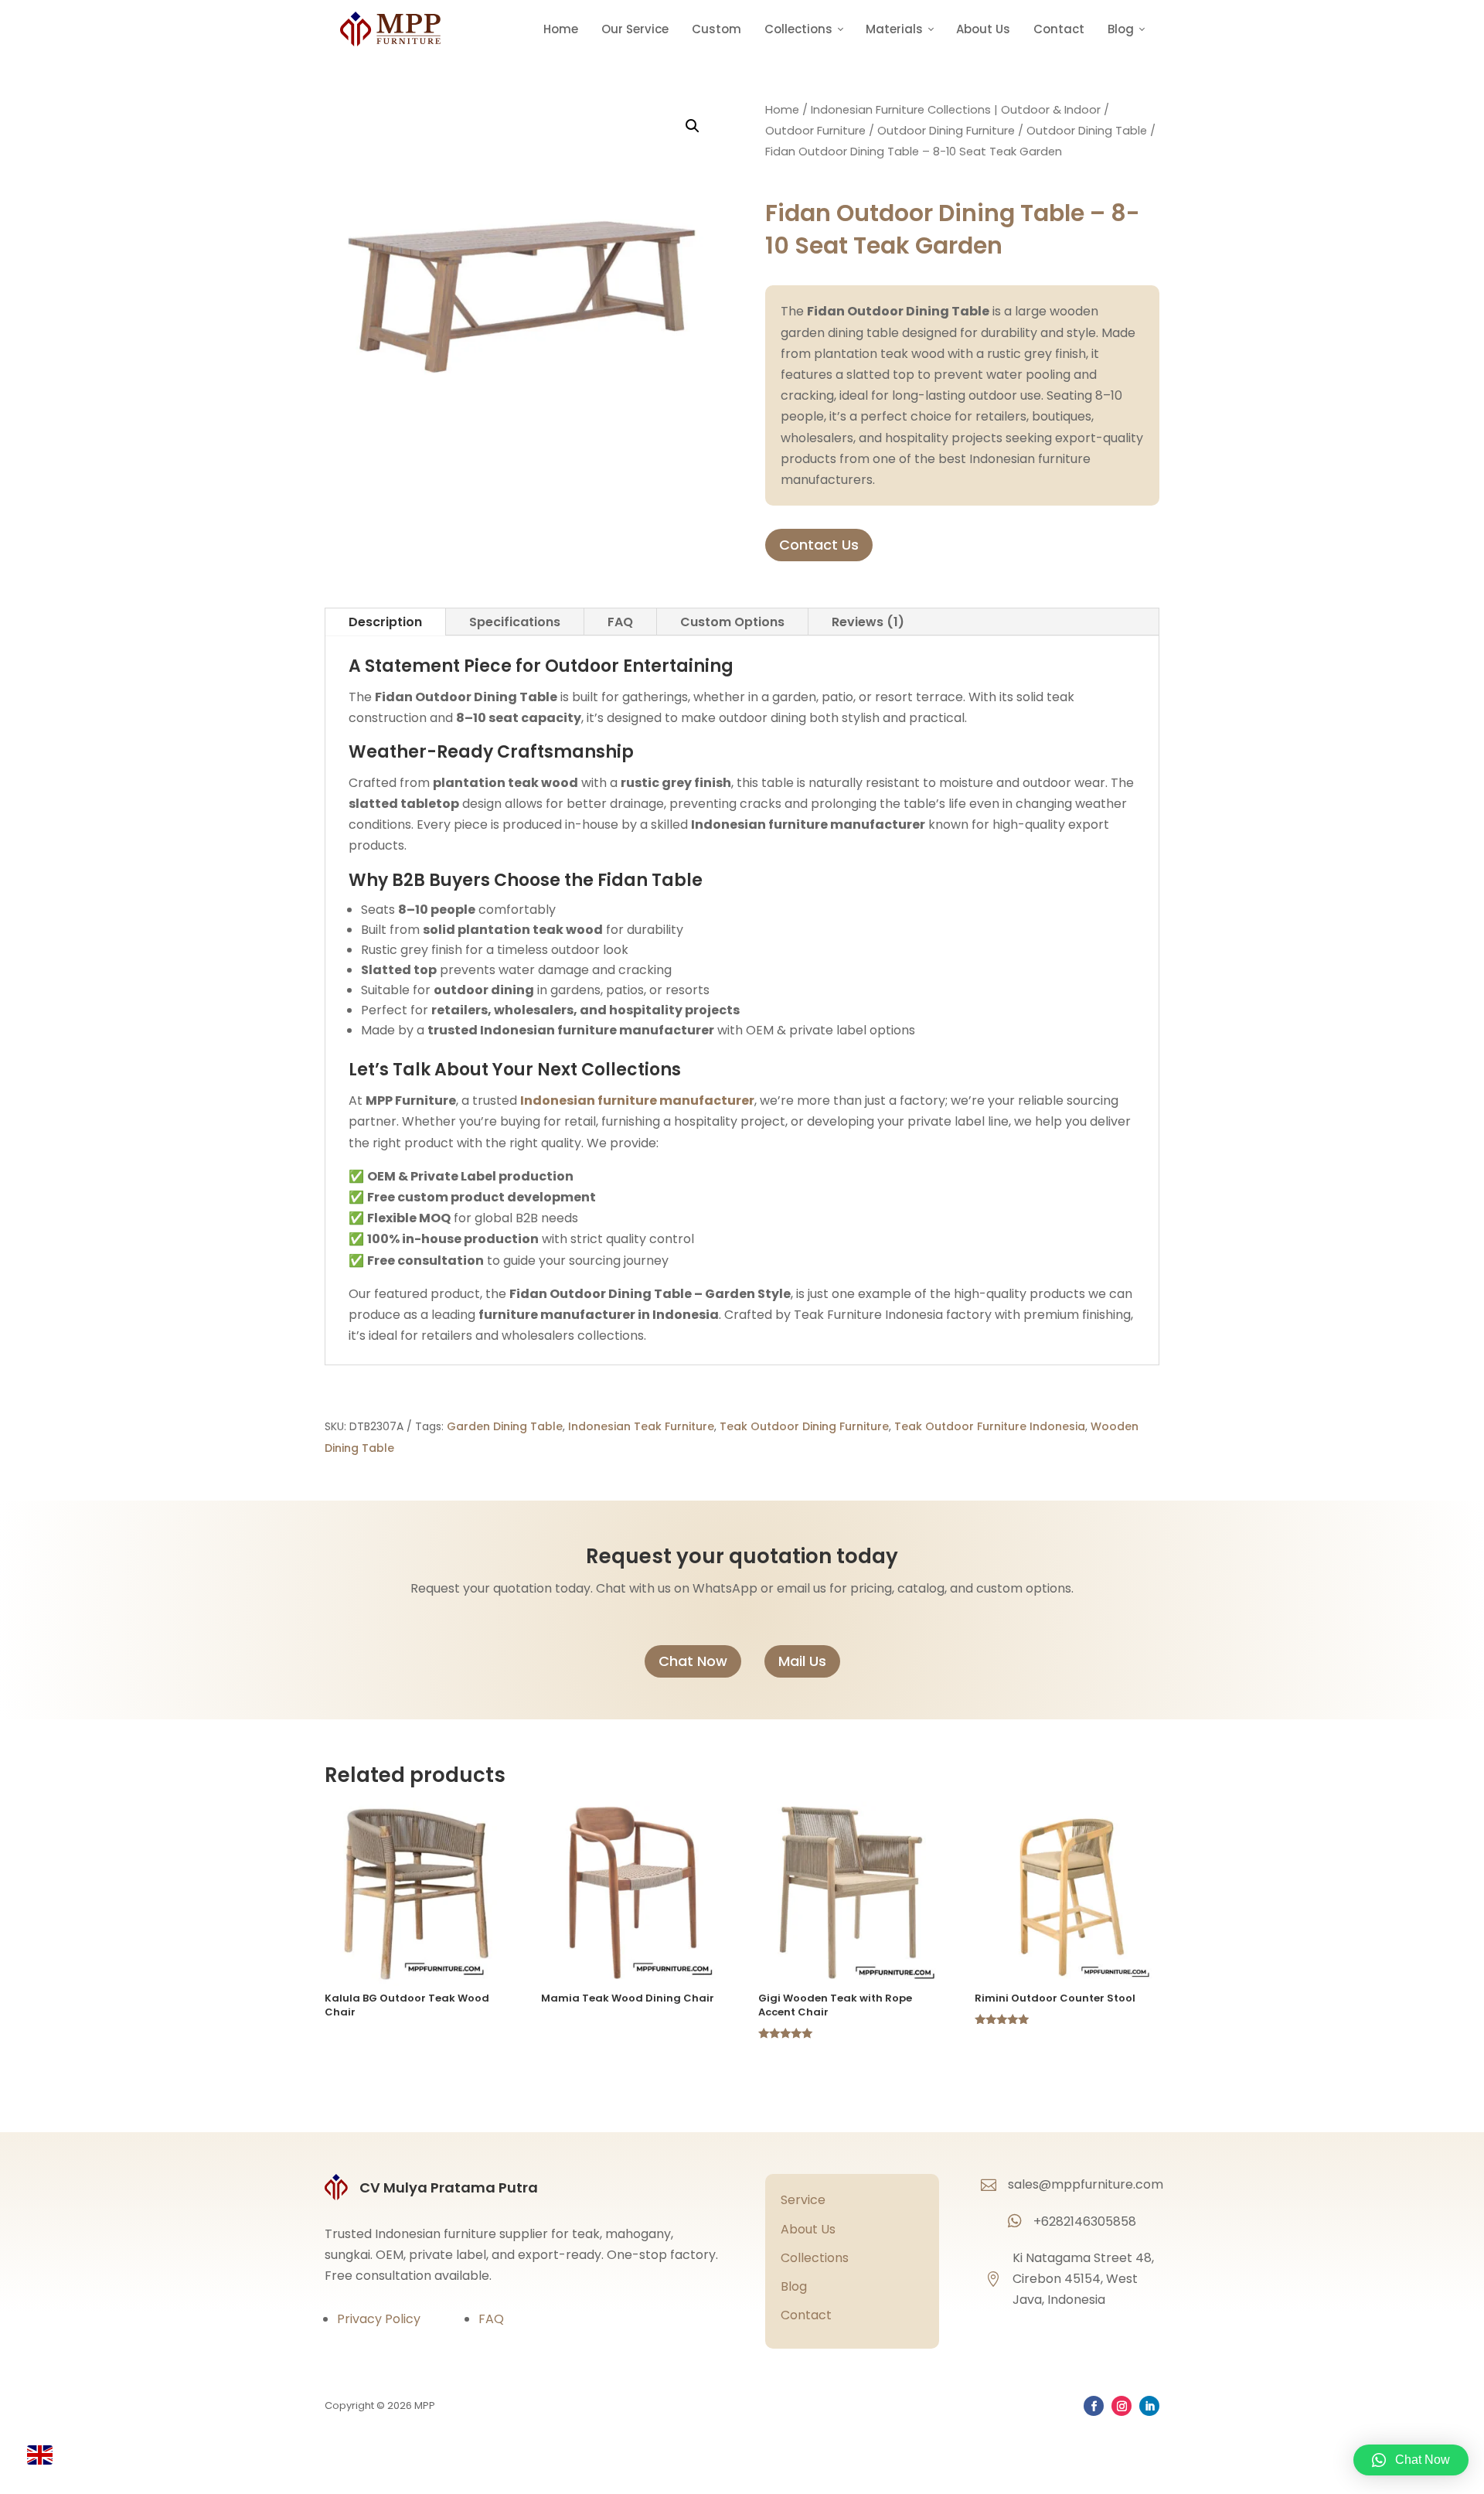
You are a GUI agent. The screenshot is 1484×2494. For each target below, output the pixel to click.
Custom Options (732, 622)
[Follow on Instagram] (1122, 2406)
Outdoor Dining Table (1087, 131)
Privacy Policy (379, 2319)
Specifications (515, 622)
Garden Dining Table (505, 1426)
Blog (794, 2286)
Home (561, 29)
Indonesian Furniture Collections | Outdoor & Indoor (956, 110)
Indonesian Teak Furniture (641, 1426)
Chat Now (693, 1661)
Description (385, 622)
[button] (693, 126)
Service (803, 2200)
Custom (716, 29)
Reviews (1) (868, 622)
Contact (1059, 29)
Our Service (635, 29)
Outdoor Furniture (815, 131)
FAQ (620, 622)
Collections (815, 2258)
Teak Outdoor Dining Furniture (804, 1426)
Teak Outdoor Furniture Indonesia (990, 1426)
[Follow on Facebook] (1094, 2406)
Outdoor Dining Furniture (946, 131)
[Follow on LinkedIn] (1149, 2406)
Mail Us (802, 1661)
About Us (983, 29)
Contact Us (819, 545)
